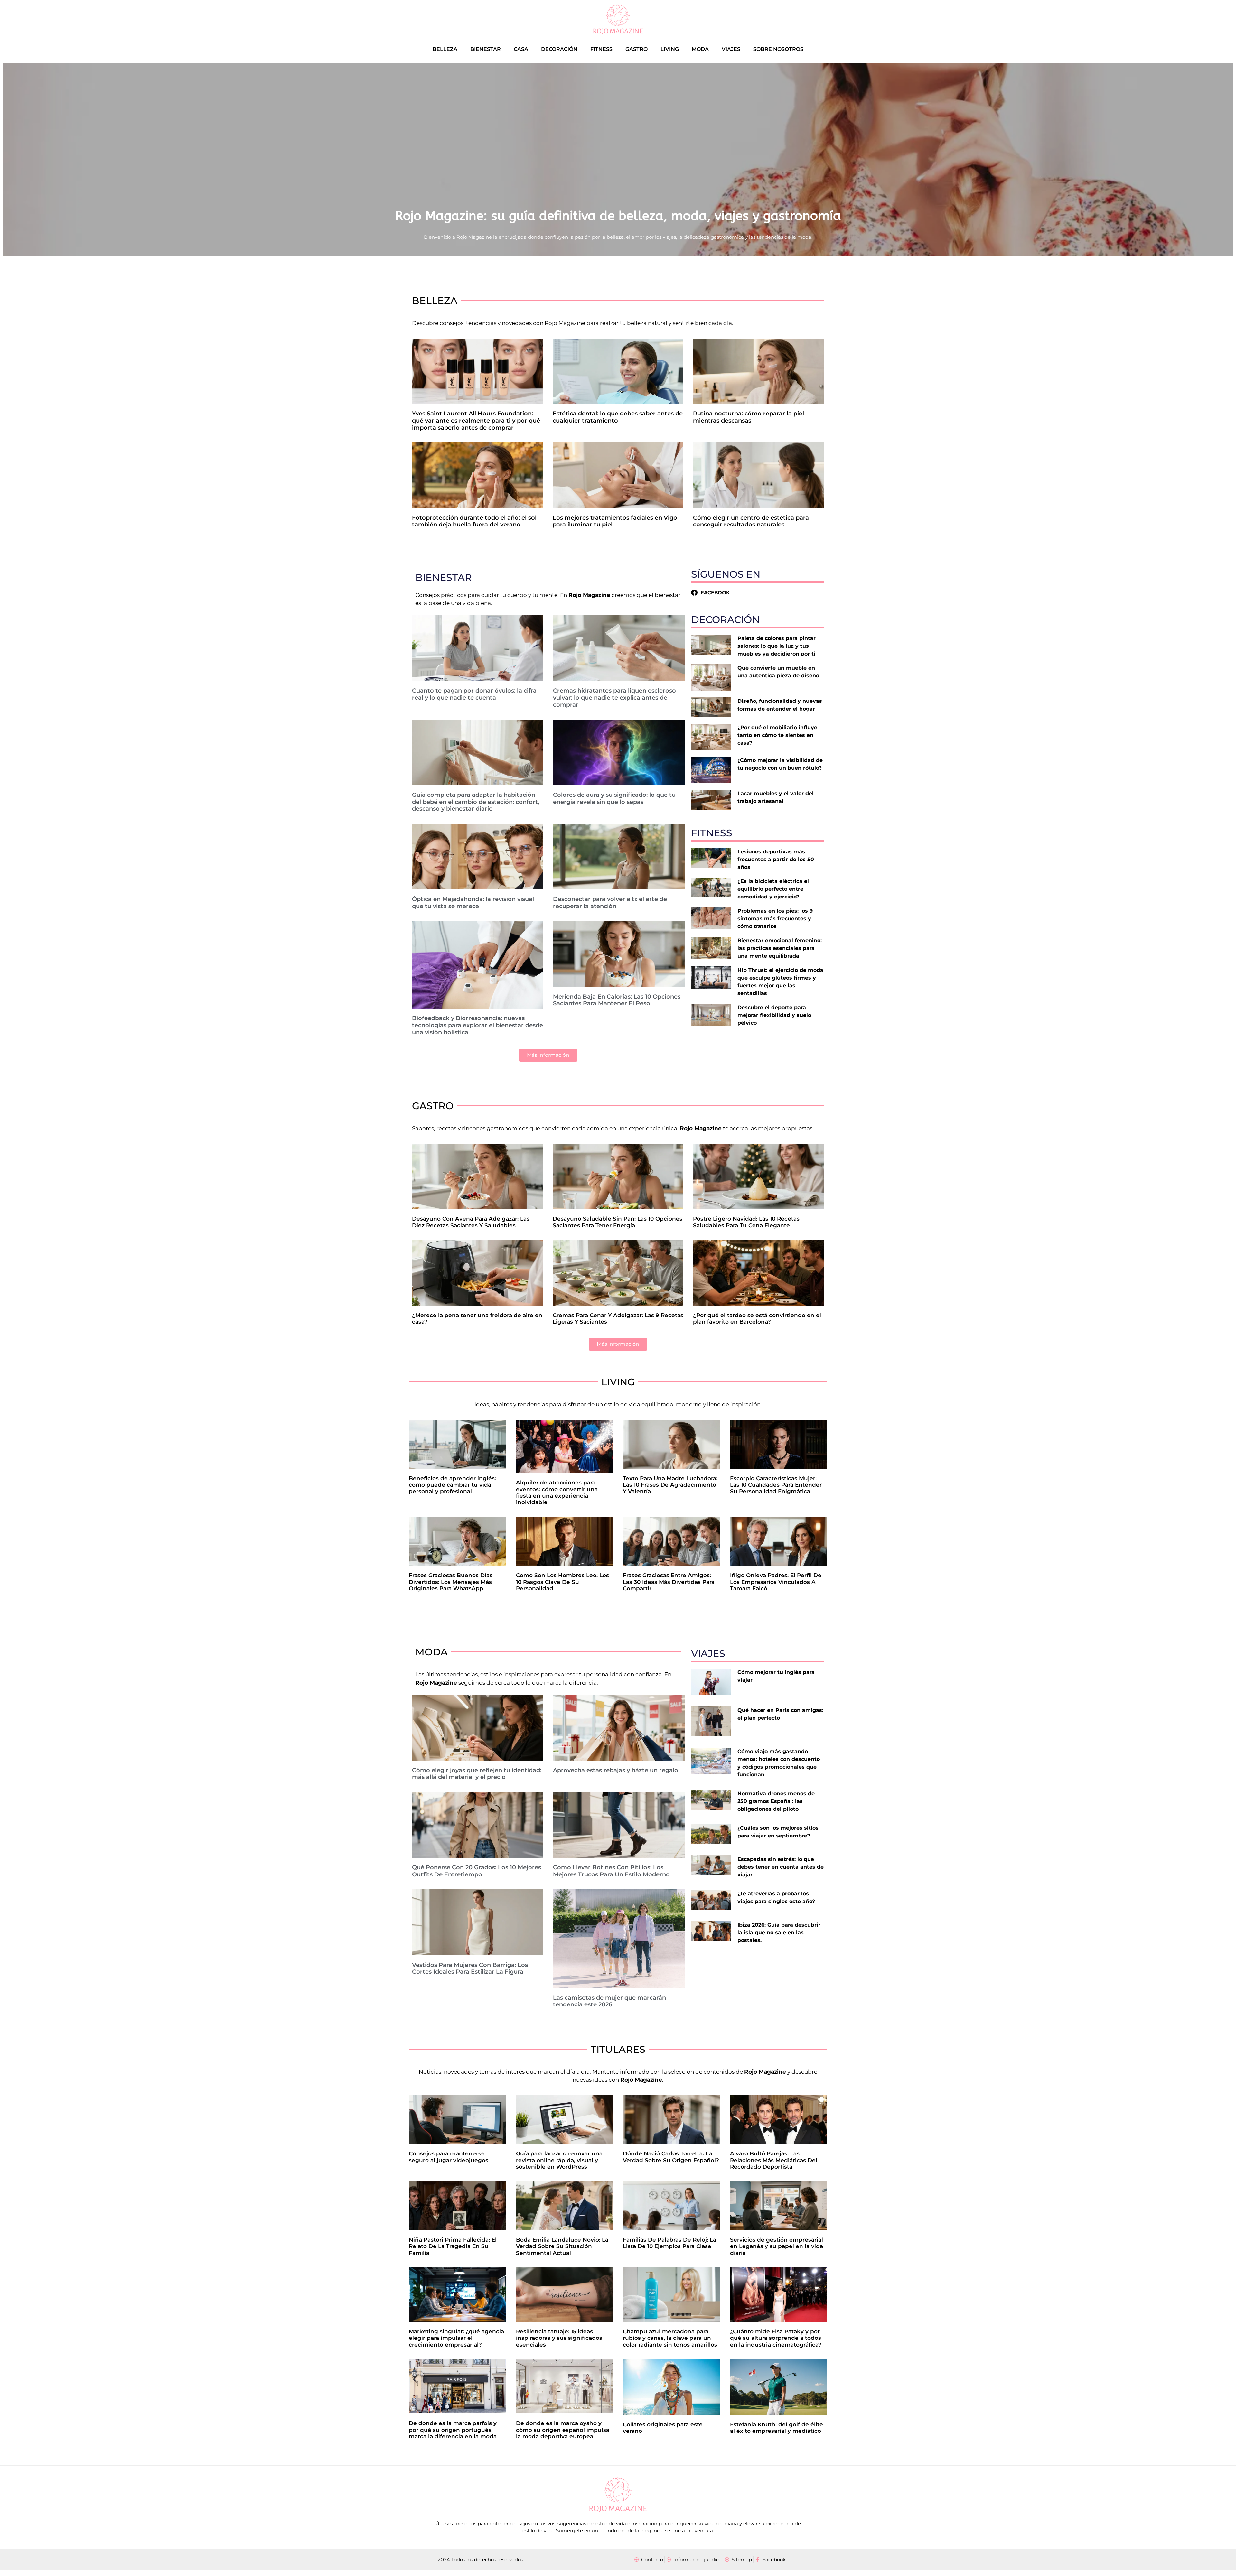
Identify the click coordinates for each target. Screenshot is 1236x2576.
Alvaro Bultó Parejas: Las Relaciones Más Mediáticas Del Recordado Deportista (774, 2160)
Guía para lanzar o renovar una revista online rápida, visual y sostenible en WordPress (559, 2160)
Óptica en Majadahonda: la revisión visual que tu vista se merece (473, 903)
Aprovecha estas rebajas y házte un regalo (616, 1770)
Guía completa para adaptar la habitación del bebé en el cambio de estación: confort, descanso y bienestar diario (476, 802)
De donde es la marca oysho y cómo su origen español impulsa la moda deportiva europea (563, 2430)
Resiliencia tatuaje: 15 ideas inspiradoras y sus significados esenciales (559, 2338)
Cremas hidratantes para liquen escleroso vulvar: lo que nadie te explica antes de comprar (614, 697)
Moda (700, 49)
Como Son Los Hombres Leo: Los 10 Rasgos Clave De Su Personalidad (562, 1582)
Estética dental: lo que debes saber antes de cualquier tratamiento (618, 417)
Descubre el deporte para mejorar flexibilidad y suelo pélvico (774, 1015)
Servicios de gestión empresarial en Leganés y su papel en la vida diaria (777, 2246)
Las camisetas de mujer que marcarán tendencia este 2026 (609, 2001)
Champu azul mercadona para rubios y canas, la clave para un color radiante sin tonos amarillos (670, 2338)
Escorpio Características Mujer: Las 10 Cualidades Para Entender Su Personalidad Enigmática (776, 1485)
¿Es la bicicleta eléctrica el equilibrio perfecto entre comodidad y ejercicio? (773, 889)
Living (670, 49)
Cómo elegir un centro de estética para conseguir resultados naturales (751, 521)
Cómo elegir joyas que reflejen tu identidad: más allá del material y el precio (477, 1774)
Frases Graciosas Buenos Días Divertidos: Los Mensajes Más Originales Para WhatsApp (451, 1582)
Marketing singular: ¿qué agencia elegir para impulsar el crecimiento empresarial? (456, 2338)
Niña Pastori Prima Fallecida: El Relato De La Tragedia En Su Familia (453, 2246)
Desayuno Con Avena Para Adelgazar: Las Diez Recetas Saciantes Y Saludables (471, 1222)
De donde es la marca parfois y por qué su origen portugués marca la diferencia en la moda (453, 2430)
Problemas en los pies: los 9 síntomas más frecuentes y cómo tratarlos (775, 919)
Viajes (731, 49)
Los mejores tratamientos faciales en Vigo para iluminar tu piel (615, 521)
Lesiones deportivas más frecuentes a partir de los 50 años (776, 859)
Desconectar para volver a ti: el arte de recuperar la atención (610, 903)
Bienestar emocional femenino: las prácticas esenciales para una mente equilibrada (780, 948)
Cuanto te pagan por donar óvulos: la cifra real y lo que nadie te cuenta (474, 694)
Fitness (601, 49)
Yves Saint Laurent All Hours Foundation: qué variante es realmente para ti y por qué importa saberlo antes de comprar (476, 420)
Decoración (559, 49)
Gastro (637, 49)
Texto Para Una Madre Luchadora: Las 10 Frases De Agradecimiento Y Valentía (670, 1485)
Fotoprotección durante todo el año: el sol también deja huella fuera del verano (474, 521)
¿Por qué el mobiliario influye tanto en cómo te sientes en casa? (777, 735)
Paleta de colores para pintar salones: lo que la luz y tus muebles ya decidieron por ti (777, 646)
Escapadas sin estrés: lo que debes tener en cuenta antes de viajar (781, 1867)
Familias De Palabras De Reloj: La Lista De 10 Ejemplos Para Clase (669, 2243)
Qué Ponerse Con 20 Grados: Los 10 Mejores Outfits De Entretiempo (477, 1871)
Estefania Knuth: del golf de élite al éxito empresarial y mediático (777, 2428)
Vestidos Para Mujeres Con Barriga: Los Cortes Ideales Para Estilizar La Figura (470, 1968)
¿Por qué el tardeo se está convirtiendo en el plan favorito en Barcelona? (757, 1318)
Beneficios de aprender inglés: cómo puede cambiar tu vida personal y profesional (452, 1485)
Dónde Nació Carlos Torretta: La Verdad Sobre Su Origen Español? (671, 2157)
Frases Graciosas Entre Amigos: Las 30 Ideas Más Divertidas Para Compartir (669, 1582)
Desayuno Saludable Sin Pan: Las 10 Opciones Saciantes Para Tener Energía (618, 1222)
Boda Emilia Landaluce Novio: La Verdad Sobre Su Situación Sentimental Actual (562, 2246)
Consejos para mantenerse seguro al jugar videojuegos (449, 2157)
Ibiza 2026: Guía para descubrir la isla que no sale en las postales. (779, 1933)
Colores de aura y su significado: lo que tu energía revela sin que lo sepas (614, 798)
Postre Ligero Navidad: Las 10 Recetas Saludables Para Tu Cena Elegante (746, 1222)
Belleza (445, 49)
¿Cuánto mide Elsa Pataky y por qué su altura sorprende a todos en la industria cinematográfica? (776, 2338)
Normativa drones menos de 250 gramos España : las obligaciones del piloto (776, 1801)
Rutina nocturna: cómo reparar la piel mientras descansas (749, 417)
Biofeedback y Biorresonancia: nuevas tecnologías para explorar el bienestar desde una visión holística (478, 1025)
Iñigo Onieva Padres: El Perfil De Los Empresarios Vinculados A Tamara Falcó (776, 1582)
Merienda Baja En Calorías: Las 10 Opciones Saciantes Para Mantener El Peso (617, 1000)
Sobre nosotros (778, 49)
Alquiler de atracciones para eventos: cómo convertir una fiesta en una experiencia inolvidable (557, 1492)
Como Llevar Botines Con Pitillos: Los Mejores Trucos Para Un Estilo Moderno (611, 1871)
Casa (521, 49)
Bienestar (486, 49)
